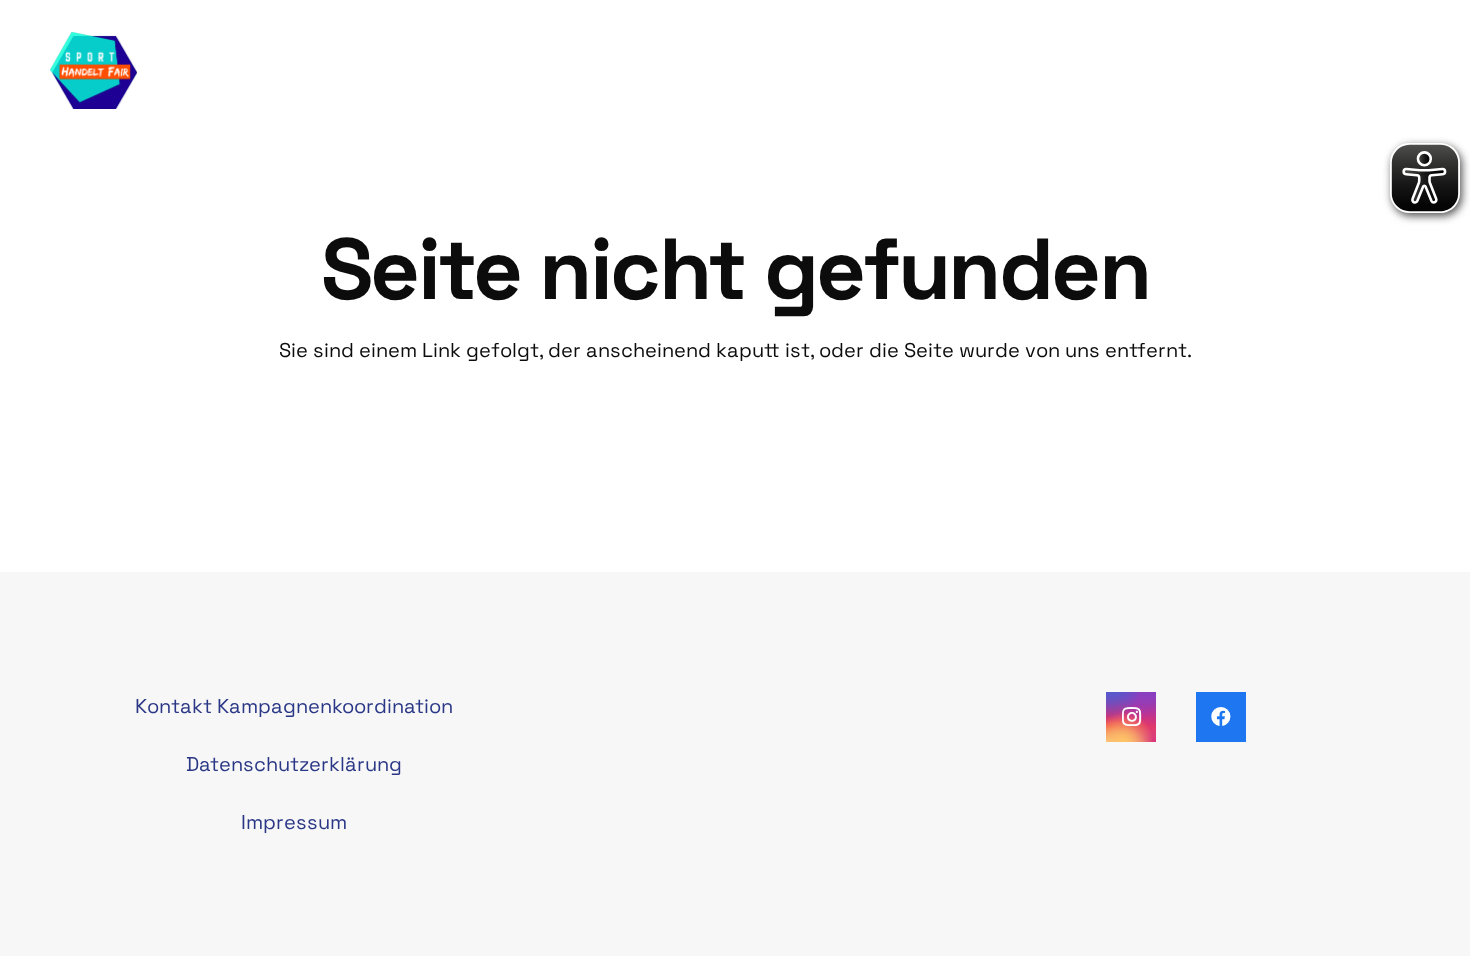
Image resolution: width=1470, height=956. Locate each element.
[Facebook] (1221, 717)
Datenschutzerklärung (294, 764)
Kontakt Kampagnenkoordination (294, 706)
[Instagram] (1131, 717)
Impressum (294, 822)
